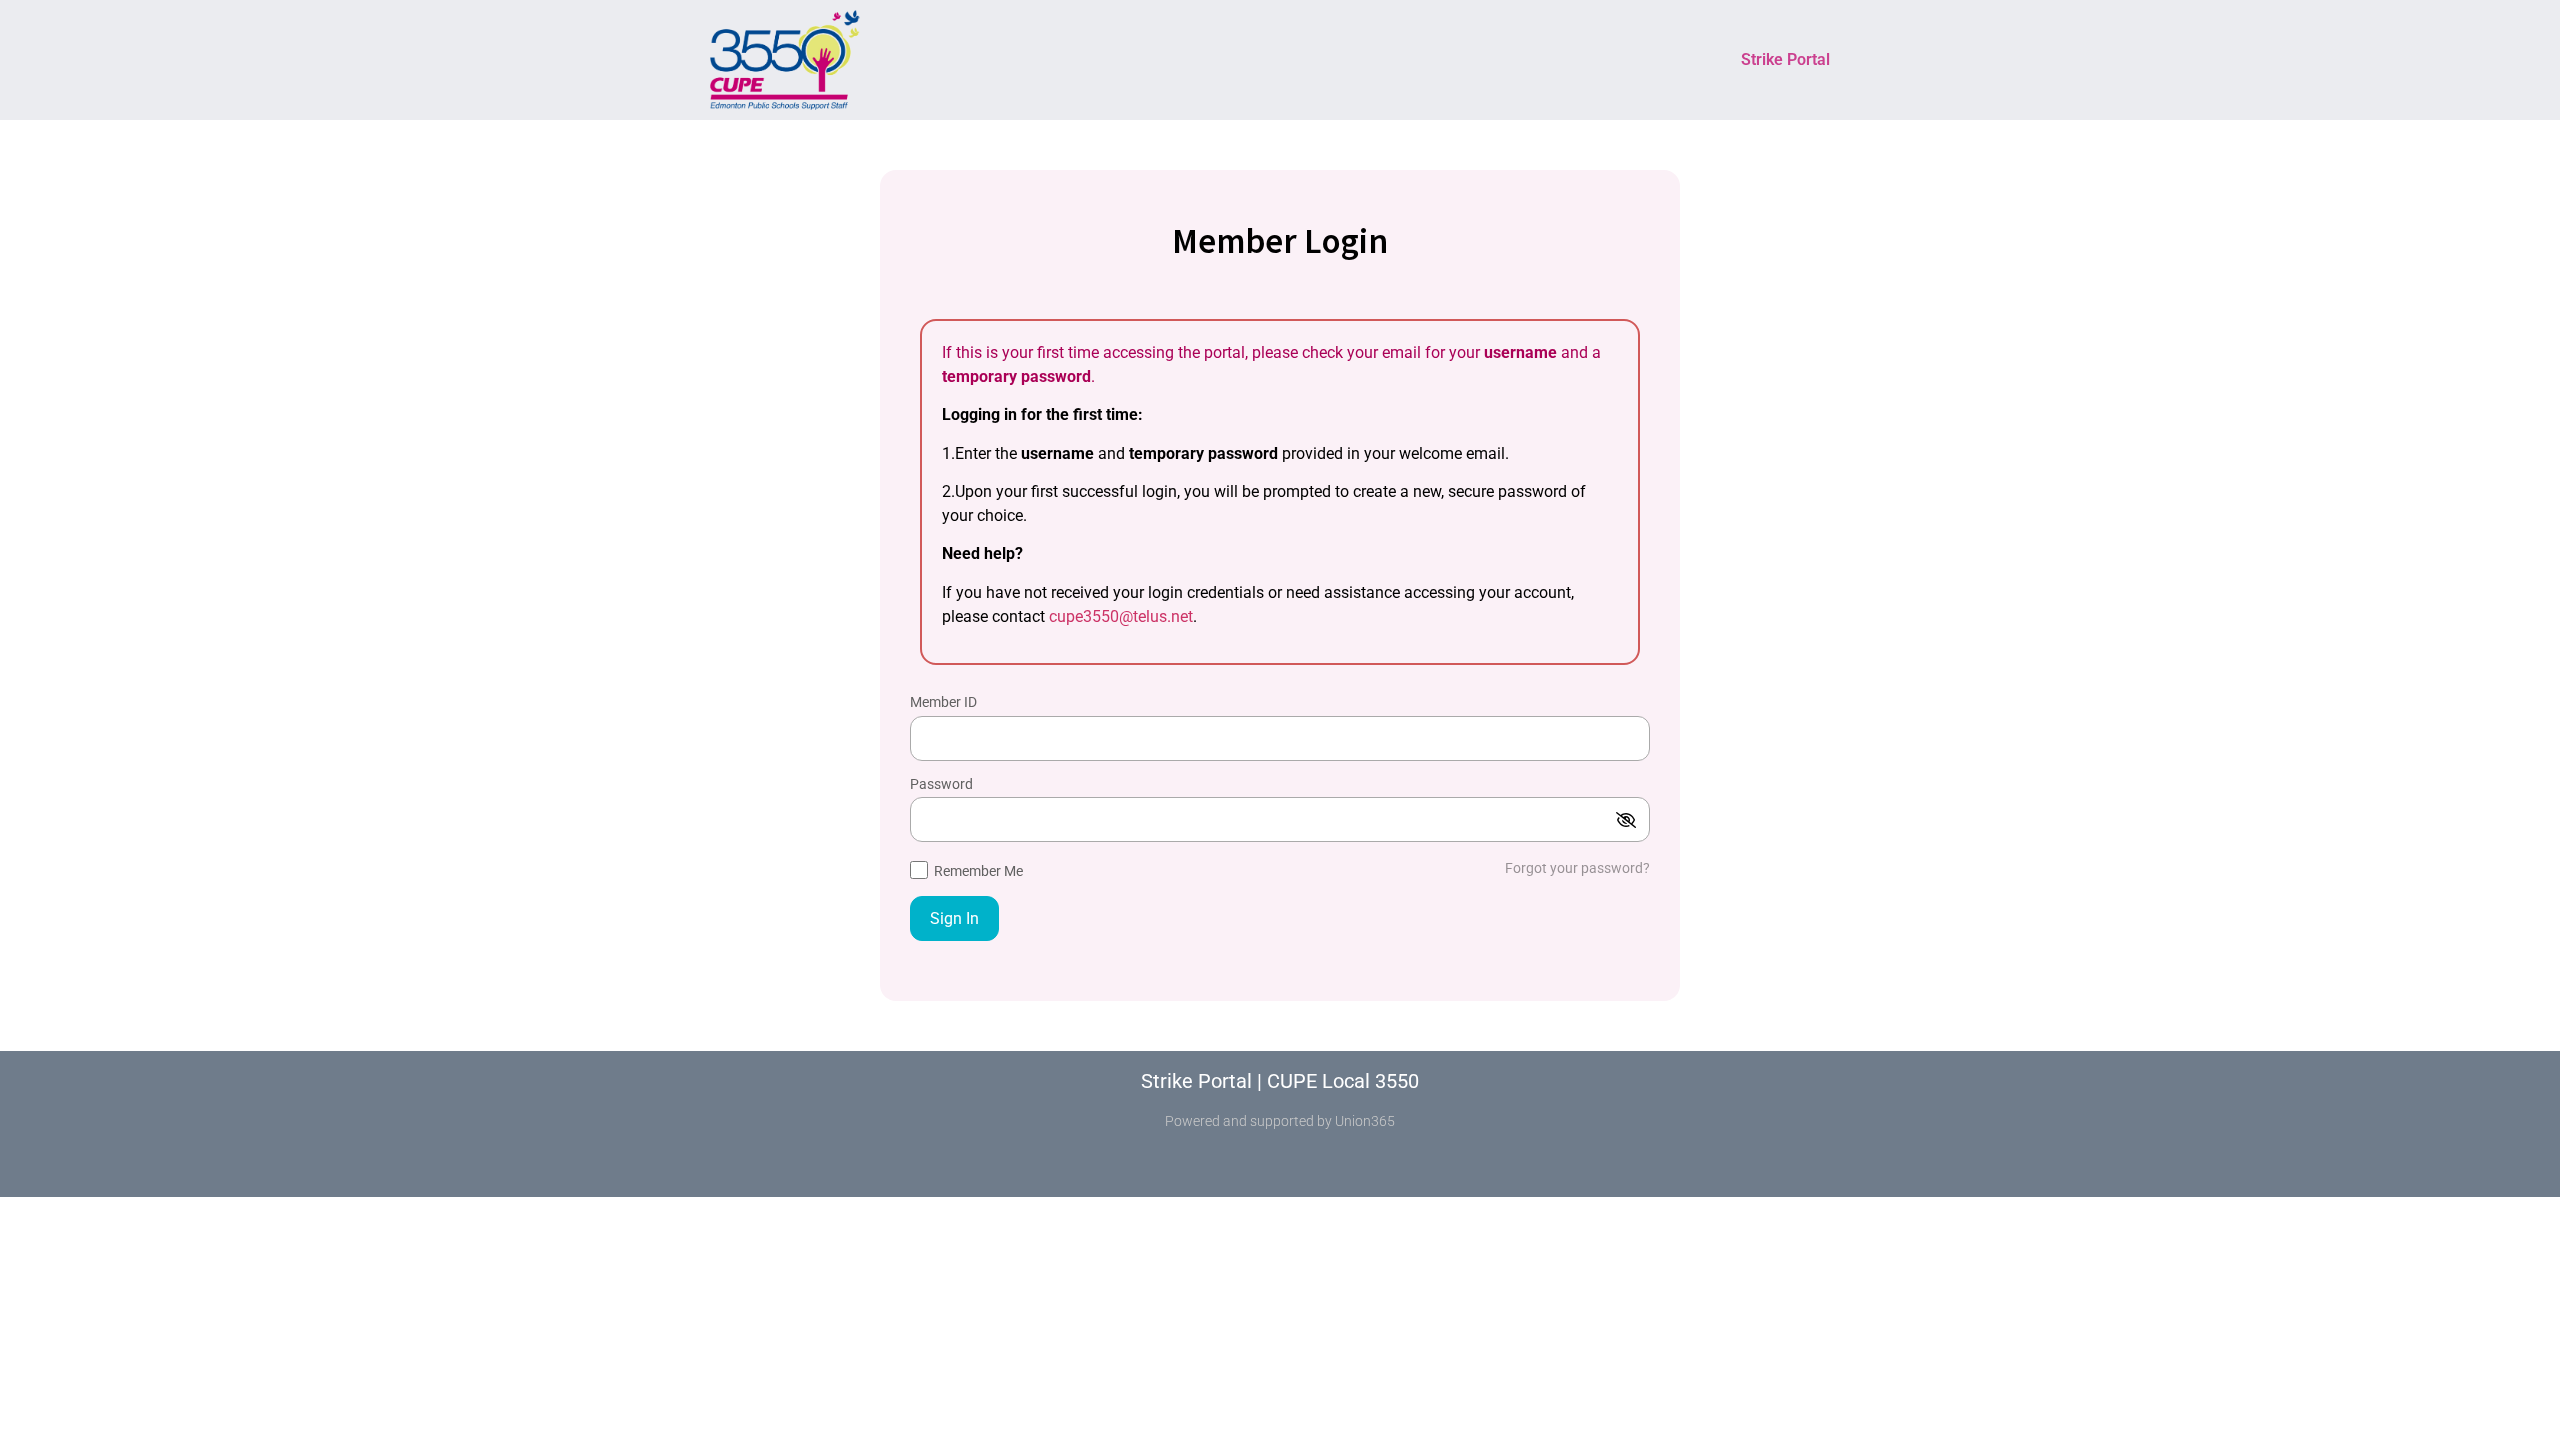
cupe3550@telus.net (1121, 616)
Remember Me (977, 871)
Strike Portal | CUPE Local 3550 (1280, 1081)
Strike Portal (1785, 59)
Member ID (943, 702)
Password (941, 784)
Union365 (1365, 1121)
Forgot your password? (1577, 868)
